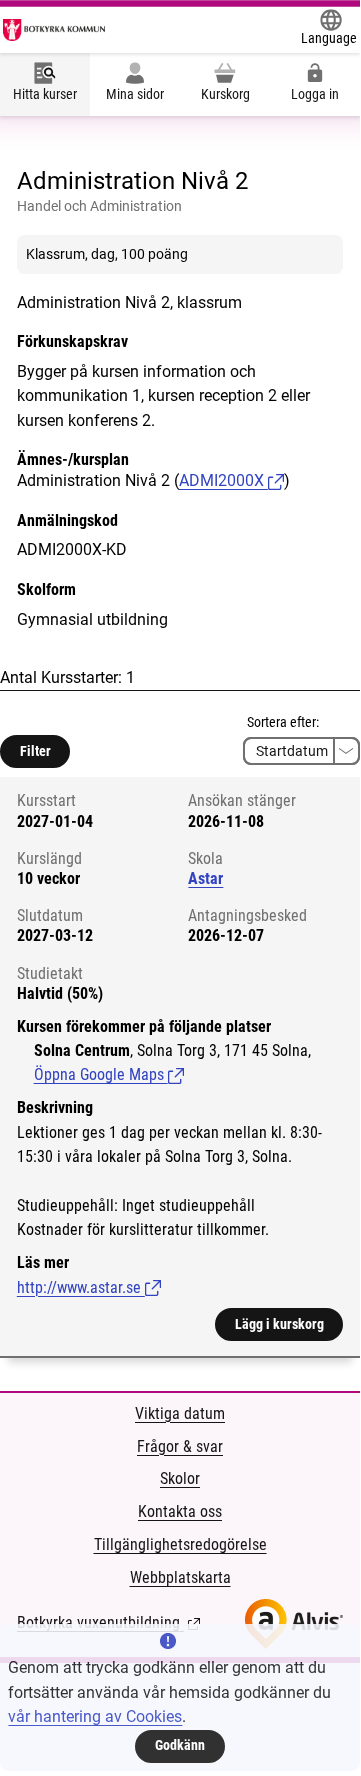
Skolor (180, 1478)
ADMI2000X (223, 480)
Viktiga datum (180, 1413)
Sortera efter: (283, 722)
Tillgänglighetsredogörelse (180, 1544)
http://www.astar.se (89, 1287)
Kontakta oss (180, 1511)
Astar (205, 878)
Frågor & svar (180, 1446)
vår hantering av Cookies (95, 1716)
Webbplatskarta (180, 1577)
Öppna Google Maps (109, 1074)
